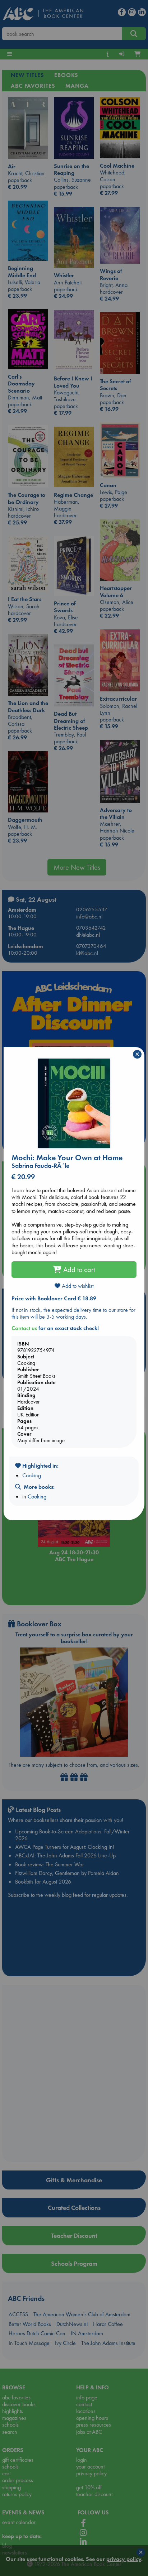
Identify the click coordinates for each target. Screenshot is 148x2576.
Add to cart (78, 1270)
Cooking (32, 1475)
